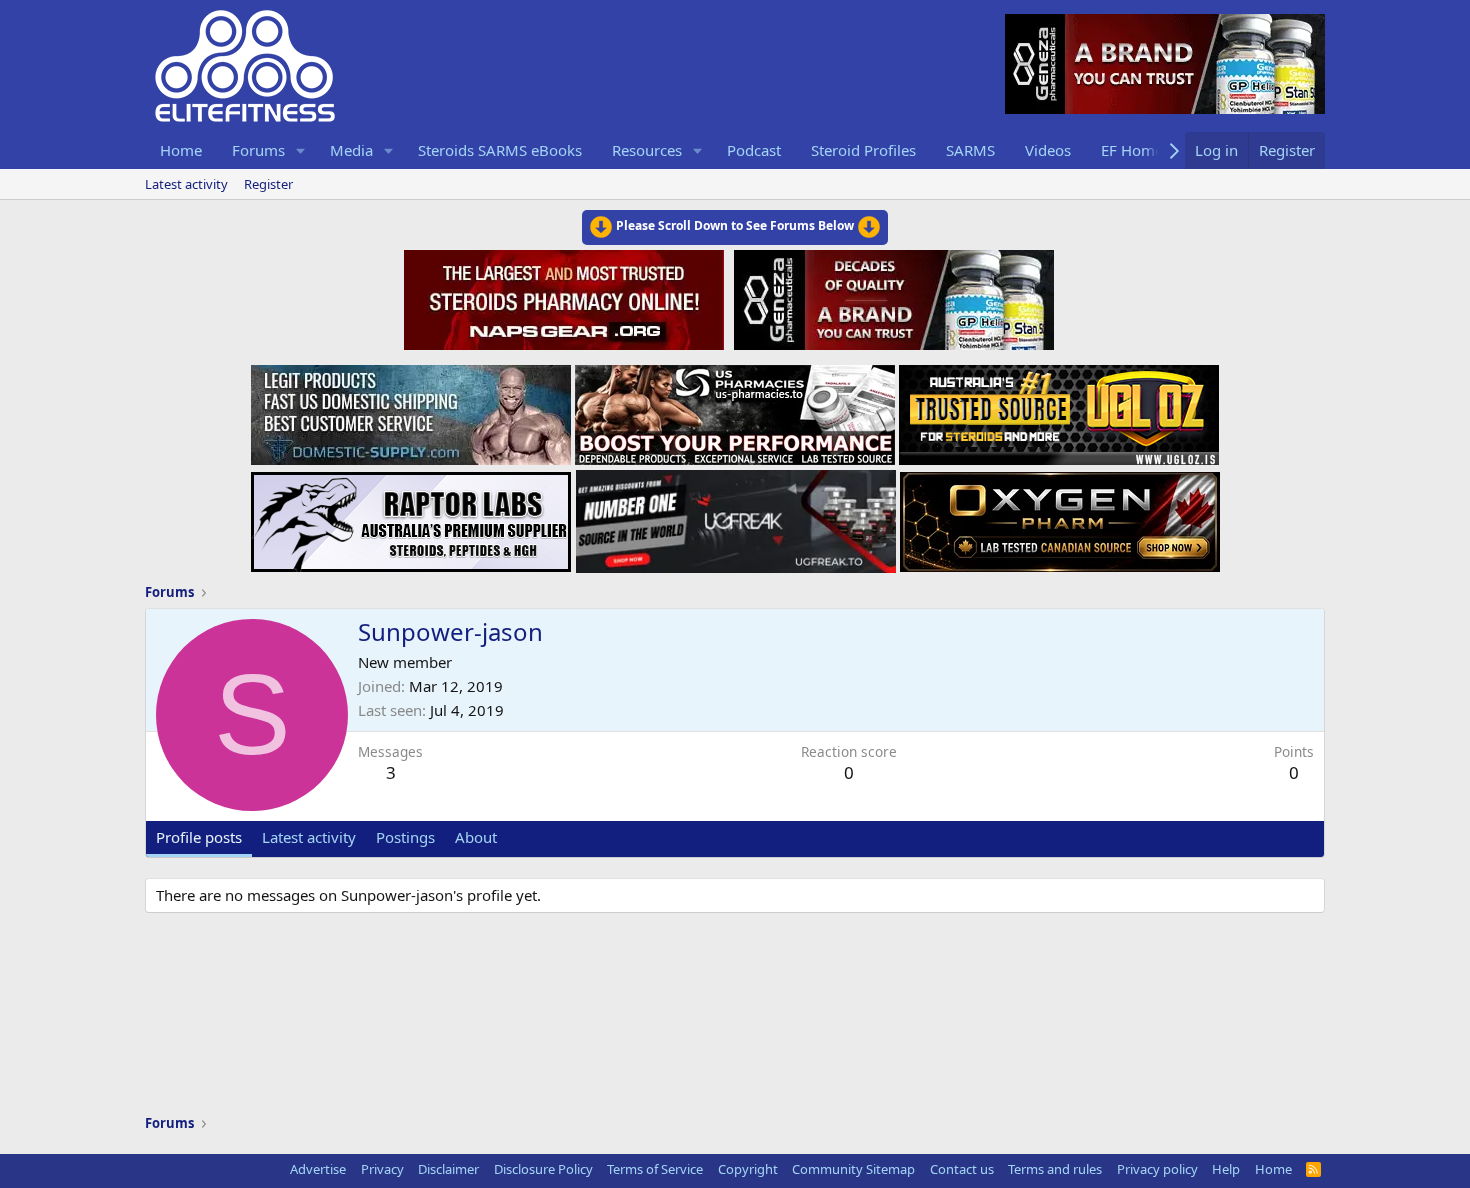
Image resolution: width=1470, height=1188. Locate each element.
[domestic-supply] (411, 409)
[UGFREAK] (736, 516)
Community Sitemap (853, 1169)
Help (1226, 1169)
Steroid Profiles (863, 150)
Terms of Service (655, 1169)
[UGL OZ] (1059, 409)
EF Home (1132, 150)
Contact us (962, 1169)
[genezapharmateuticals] (891, 297)
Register (268, 184)
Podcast (754, 150)
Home (181, 150)
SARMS (970, 150)
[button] (301, 150)
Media (351, 150)
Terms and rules (1055, 1169)
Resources (647, 150)
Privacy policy (1157, 1169)
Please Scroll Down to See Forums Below (735, 225)
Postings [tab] (405, 837)
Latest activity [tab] (309, 837)
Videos (1048, 150)
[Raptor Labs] (411, 516)
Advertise (318, 1169)
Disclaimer (448, 1169)
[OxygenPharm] (1060, 516)
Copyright (748, 1169)
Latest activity (186, 184)
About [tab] (476, 837)
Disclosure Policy (543, 1169)
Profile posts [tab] (199, 837)
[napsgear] (566, 297)
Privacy (382, 1169)
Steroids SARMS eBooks (500, 150)
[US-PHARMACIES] (735, 409)
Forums (258, 150)
